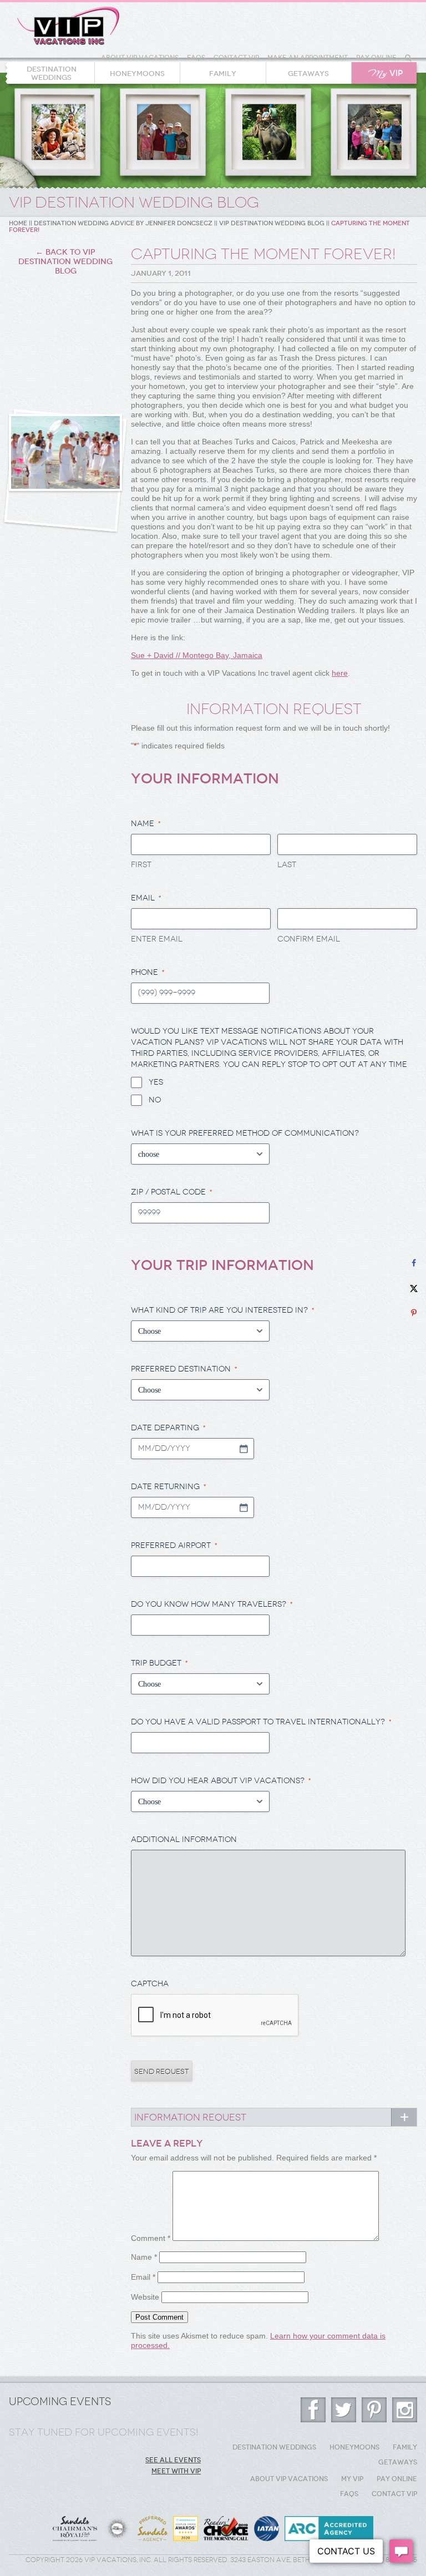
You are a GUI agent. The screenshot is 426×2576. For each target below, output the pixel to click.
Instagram (405, 2410)
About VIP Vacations (140, 58)
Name (144, 2257)
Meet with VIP (176, 2471)
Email (143, 2277)
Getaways (308, 74)
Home (18, 223)
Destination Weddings (52, 73)
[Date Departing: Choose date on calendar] (244, 1449)
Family (223, 74)
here (340, 673)
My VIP (352, 2479)
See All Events (173, 2460)
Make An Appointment (308, 58)
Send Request (162, 2071)
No (155, 1100)
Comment (151, 2238)
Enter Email (157, 939)
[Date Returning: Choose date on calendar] (244, 1507)
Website (145, 2297)
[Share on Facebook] (414, 1263)
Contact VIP (236, 58)
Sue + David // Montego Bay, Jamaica (197, 655)
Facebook (313, 2410)
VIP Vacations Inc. (68, 26)
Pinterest (374, 2410)
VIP (386, 74)
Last (287, 865)
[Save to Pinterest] (414, 1313)
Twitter (344, 2410)
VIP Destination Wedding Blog (272, 223)
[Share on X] (414, 1288)
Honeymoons (137, 74)
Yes (156, 1082)
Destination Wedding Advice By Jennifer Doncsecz (123, 223)
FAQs (196, 58)
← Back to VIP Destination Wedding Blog (65, 262)
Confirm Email (309, 939)
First (141, 865)
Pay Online (376, 58)
